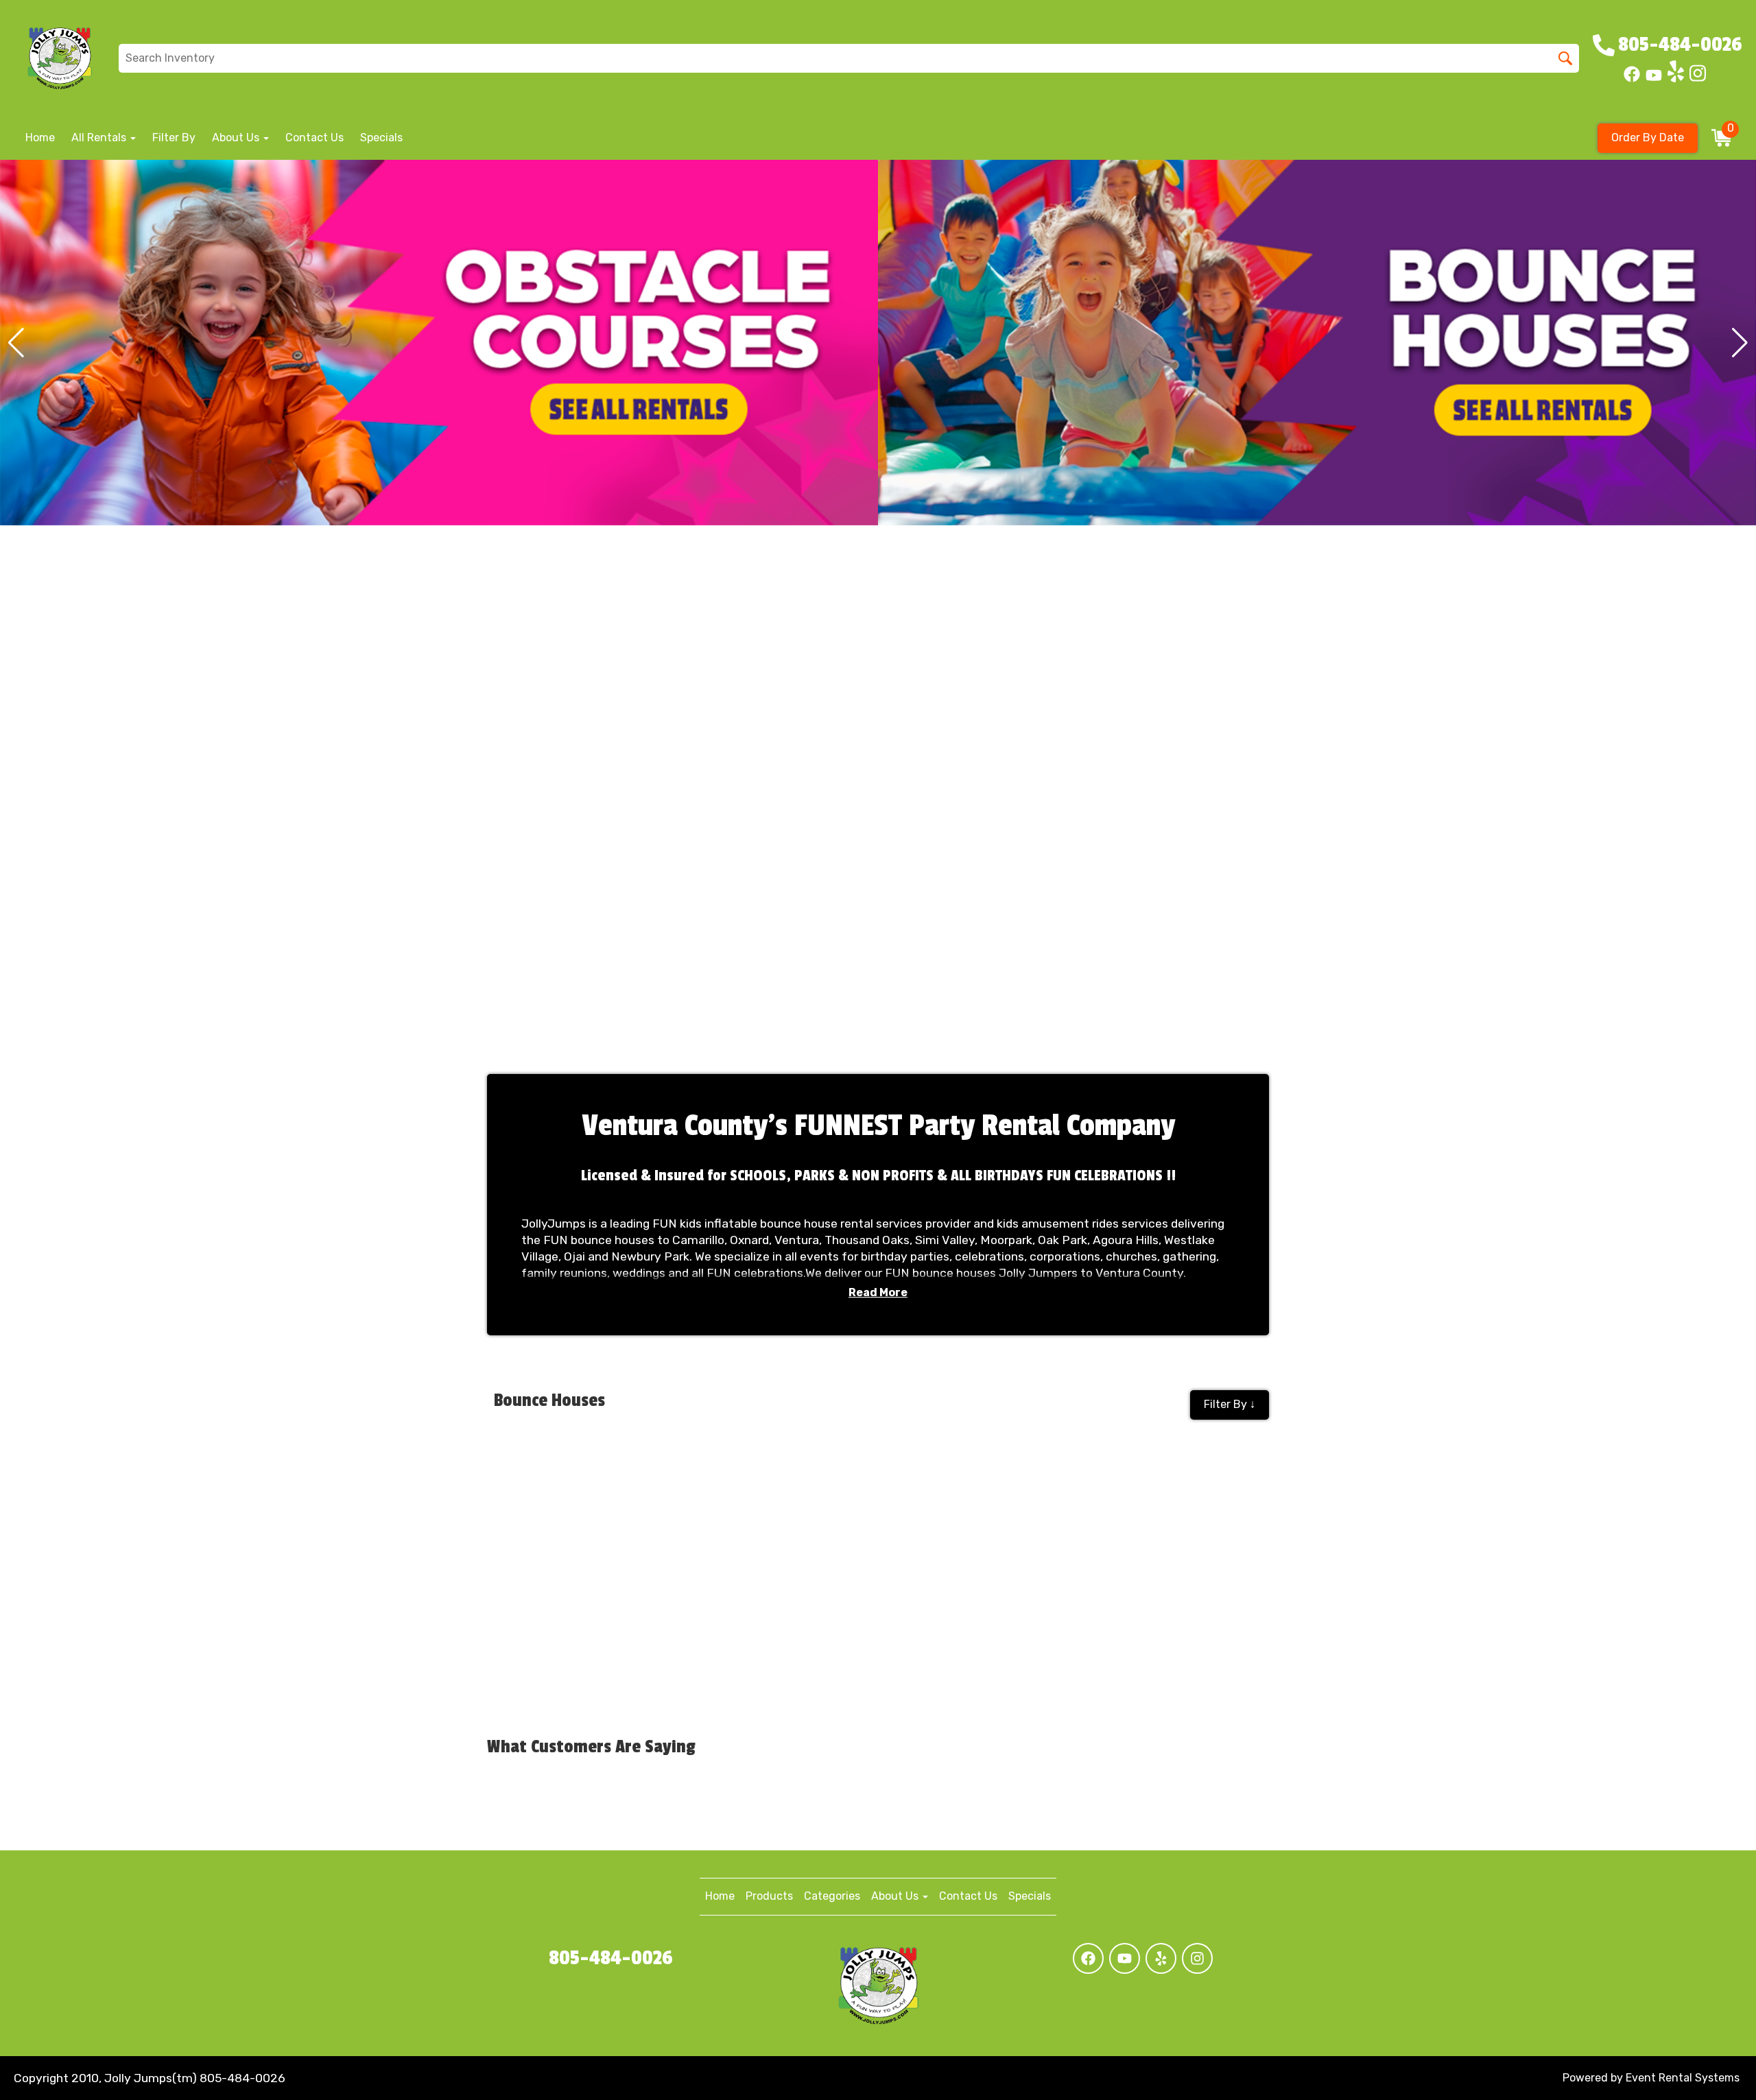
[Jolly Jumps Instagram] (1698, 79)
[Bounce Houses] (439, 343)
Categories (832, 1896)
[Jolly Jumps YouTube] (1654, 79)
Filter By (174, 138)
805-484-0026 (611, 1958)
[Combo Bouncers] (1317, 343)
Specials (381, 138)
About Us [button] (237, 138)
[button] (16, 343)
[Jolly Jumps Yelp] (1676, 79)
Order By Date (1648, 138)
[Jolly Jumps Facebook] (1632, 79)
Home (40, 138)
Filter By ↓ (1230, 1404)
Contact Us (315, 138)
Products (769, 1896)
